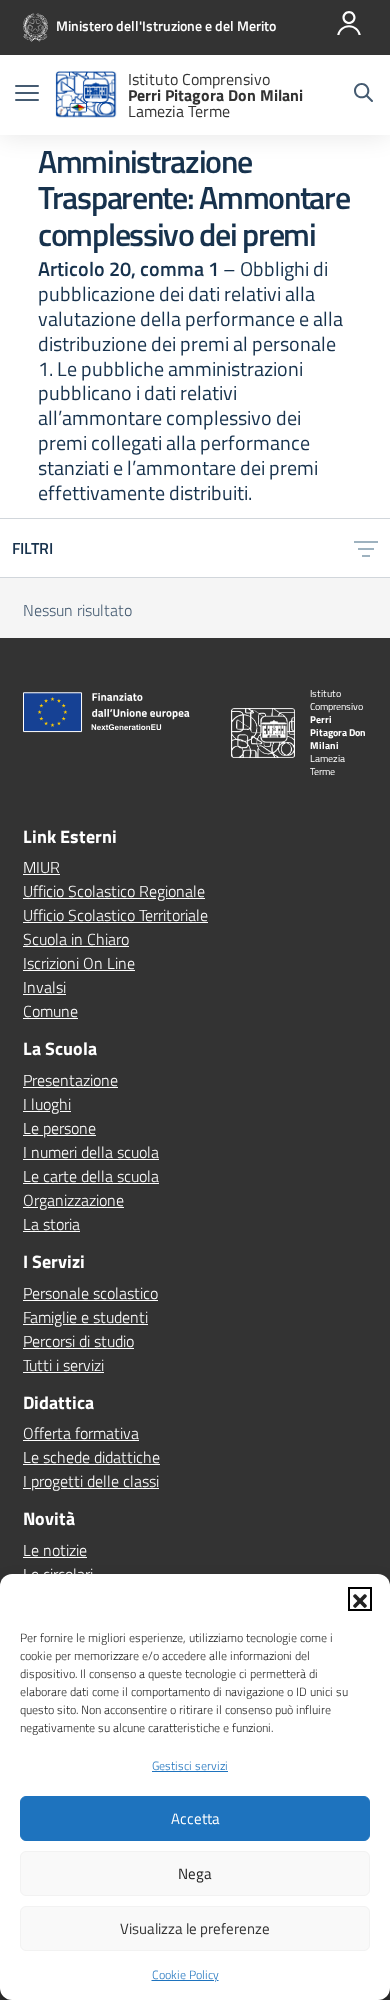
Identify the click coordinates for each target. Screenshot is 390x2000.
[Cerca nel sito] (363, 95)
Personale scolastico (90, 1293)
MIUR (41, 867)
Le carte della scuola (91, 1176)
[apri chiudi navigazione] (27, 95)
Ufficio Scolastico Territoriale (115, 915)
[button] (360, 1599)
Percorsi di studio (78, 1341)
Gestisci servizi (190, 1765)
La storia (51, 1224)
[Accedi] (349, 23)
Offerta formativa (81, 1433)
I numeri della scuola (91, 1152)
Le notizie (55, 1550)
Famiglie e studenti (85, 1317)
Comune (50, 1011)
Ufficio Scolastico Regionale (114, 891)
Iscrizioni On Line (79, 963)
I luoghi (47, 1104)
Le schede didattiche (91, 1457)
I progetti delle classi (91, 1481)
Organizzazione (73, 1200)
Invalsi (44, 987)
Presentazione (70, 1080)
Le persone (59, 1128)
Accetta (195, 1818)
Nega (195, 1873)
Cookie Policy (185, 1974)
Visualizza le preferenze (195, 1928)
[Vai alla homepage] (86, 95)
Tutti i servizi (63, 1365)
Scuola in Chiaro (76, 939)
